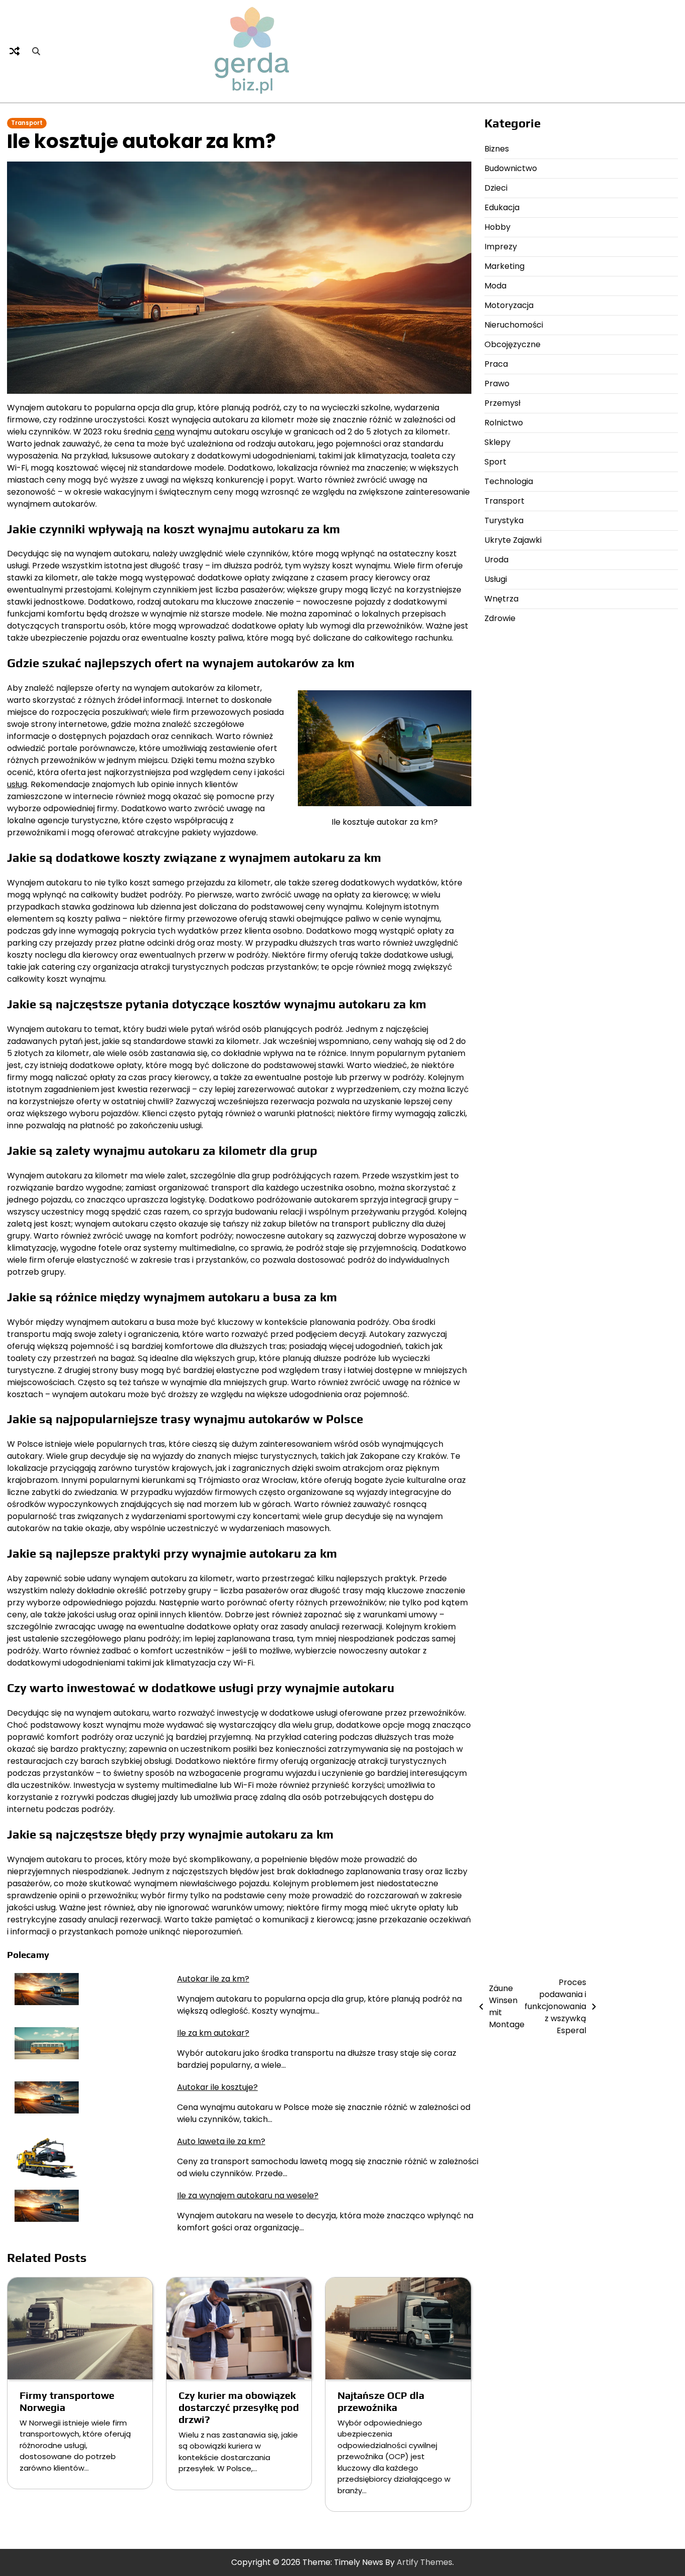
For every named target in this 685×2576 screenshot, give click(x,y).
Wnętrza (501, 599)
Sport (495, 462)
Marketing (504, 266)
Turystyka (504, 520)
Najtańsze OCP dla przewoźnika (381, 2401)
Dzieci (496, 188)
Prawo (497, 384)
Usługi (496, 579)
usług (17, 784)
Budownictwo (511, 168)
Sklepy (497, 442)
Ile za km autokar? (213, 2033)
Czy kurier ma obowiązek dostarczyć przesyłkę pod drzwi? (239, 2407)
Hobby (497, 227)
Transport (27, 123)
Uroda (496, 560)
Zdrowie (500, 618)
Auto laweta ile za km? (221, 2141)
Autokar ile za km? (213, 1979)
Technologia (509, 481)
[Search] (36, 51)
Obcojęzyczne (512, 344)
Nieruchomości (514, 325)
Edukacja (502, 207)
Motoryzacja (509, 305)
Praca (496, 364)
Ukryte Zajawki (513, 540)
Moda (495, 286)
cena (164, 432)
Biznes (497, 149)
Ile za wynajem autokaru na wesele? (248, 2195)
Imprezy (501, 247)
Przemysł (502, 403)
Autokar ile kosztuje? (217, 2087)
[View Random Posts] (15, 51)
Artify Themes (424, 2562)
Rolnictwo (504, 423)
